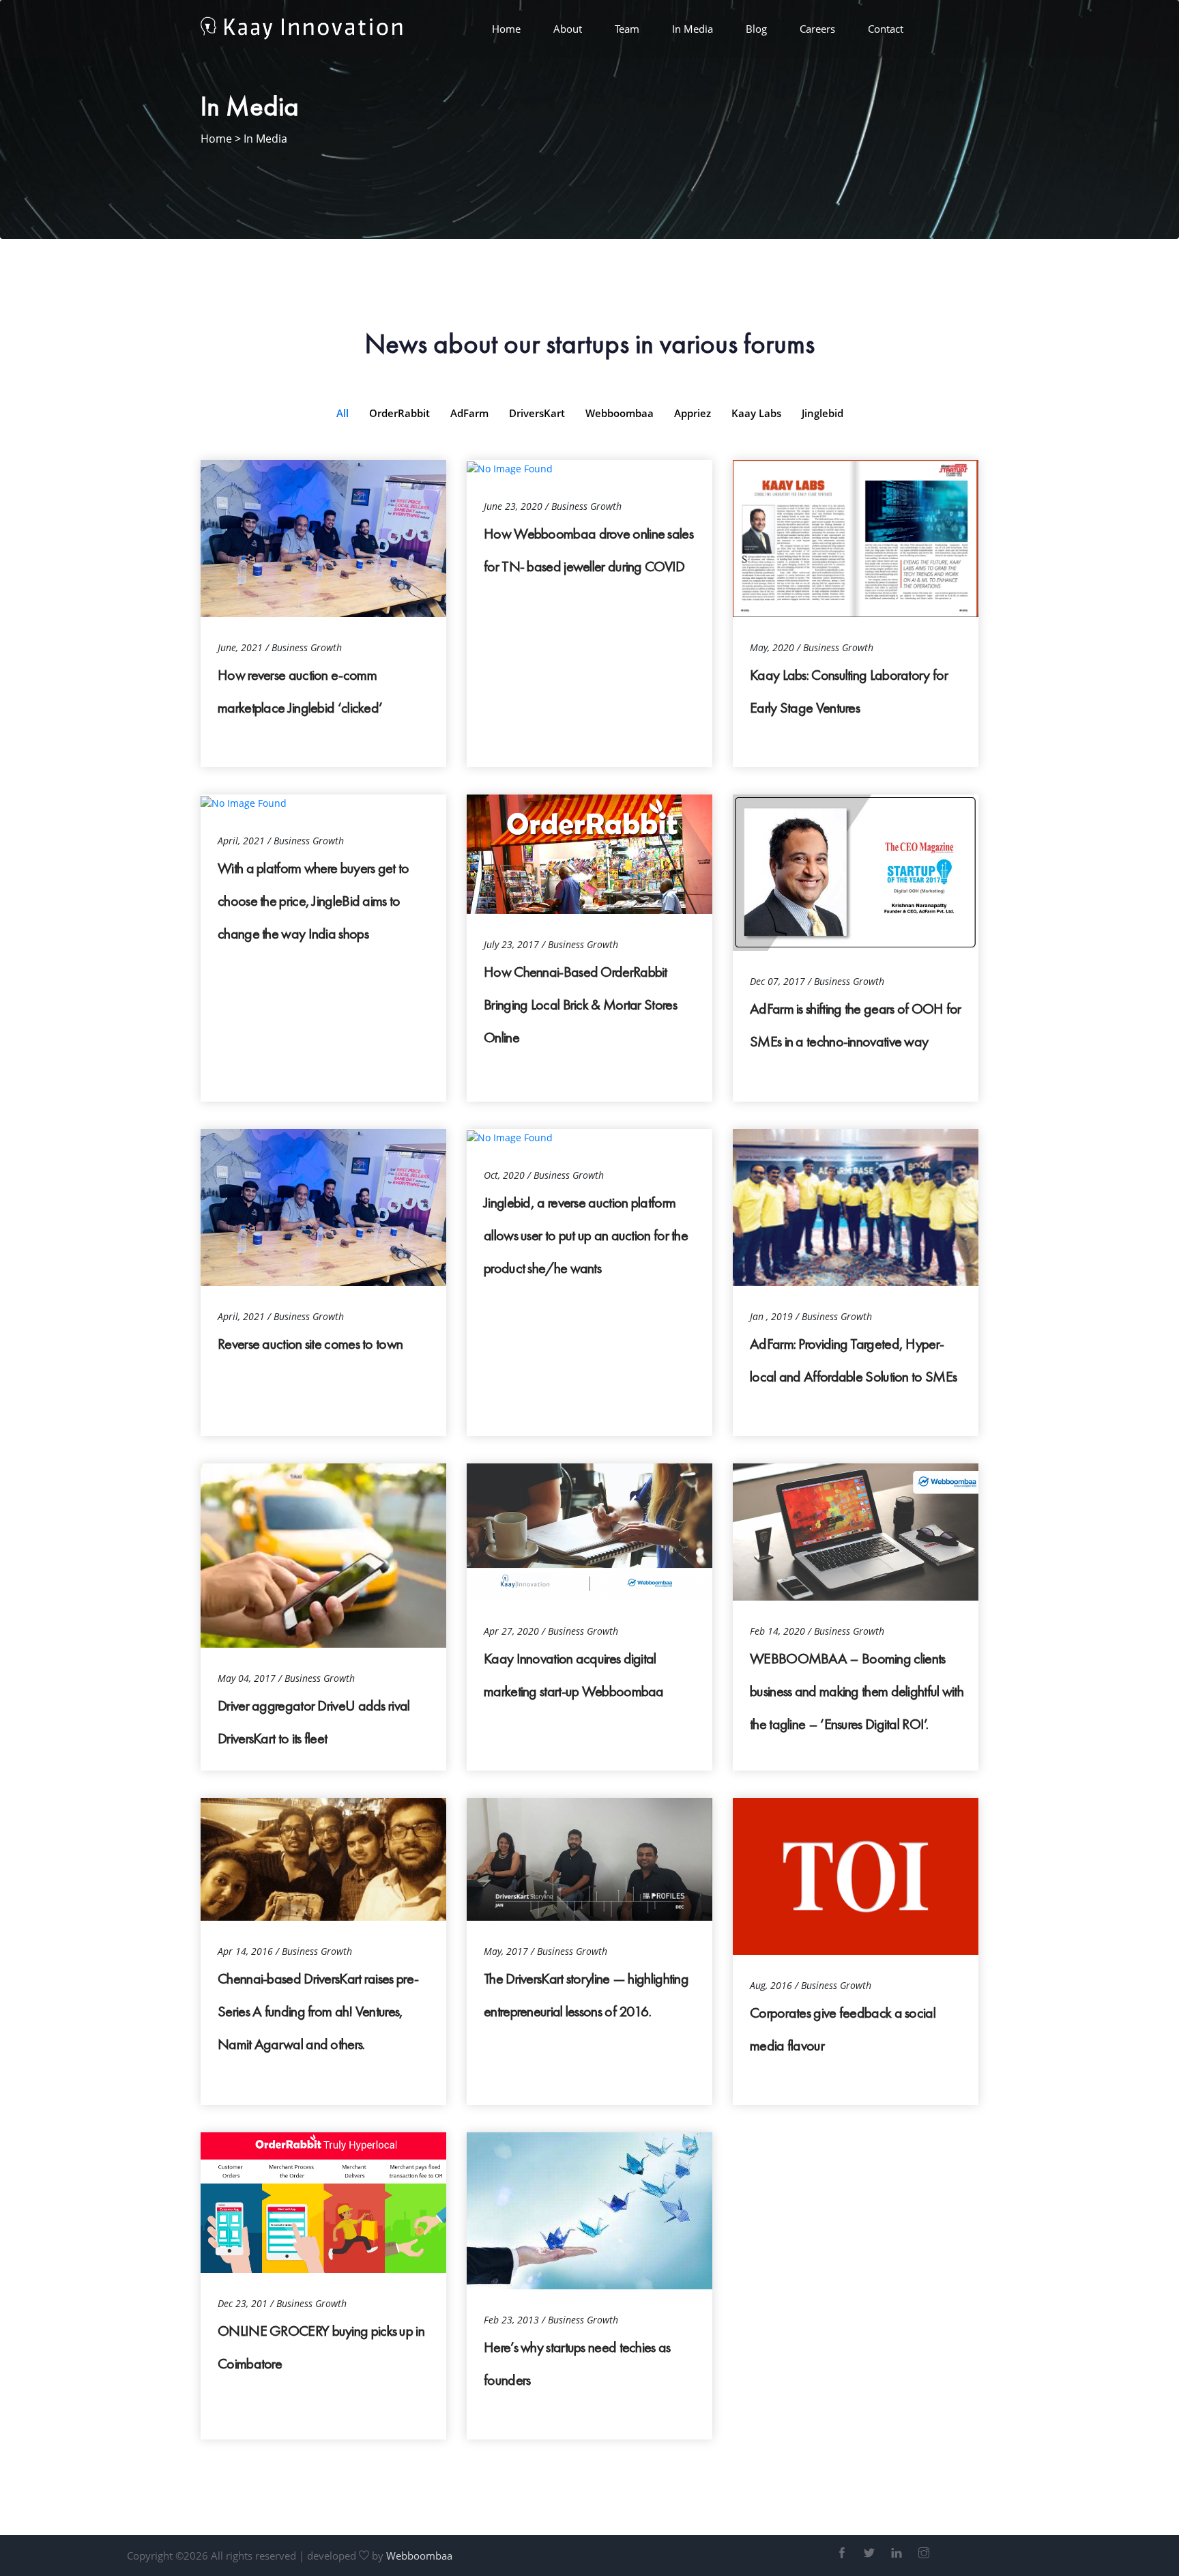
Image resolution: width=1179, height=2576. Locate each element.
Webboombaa (419, 2556)
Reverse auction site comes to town (310, 1344)
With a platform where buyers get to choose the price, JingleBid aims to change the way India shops (314, 901)
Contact (886, 29)
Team (627, 29)
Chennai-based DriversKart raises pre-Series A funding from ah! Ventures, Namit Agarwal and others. (318, 2011)
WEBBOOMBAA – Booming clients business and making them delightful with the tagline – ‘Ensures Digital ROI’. (857, 1691)
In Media (693, 29)
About (568, 29)
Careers (817, 29)
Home (506, 29)
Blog (756, 29)
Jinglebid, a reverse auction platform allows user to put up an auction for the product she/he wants (586, 1235)
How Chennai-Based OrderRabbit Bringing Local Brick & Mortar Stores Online (580, 1004)
